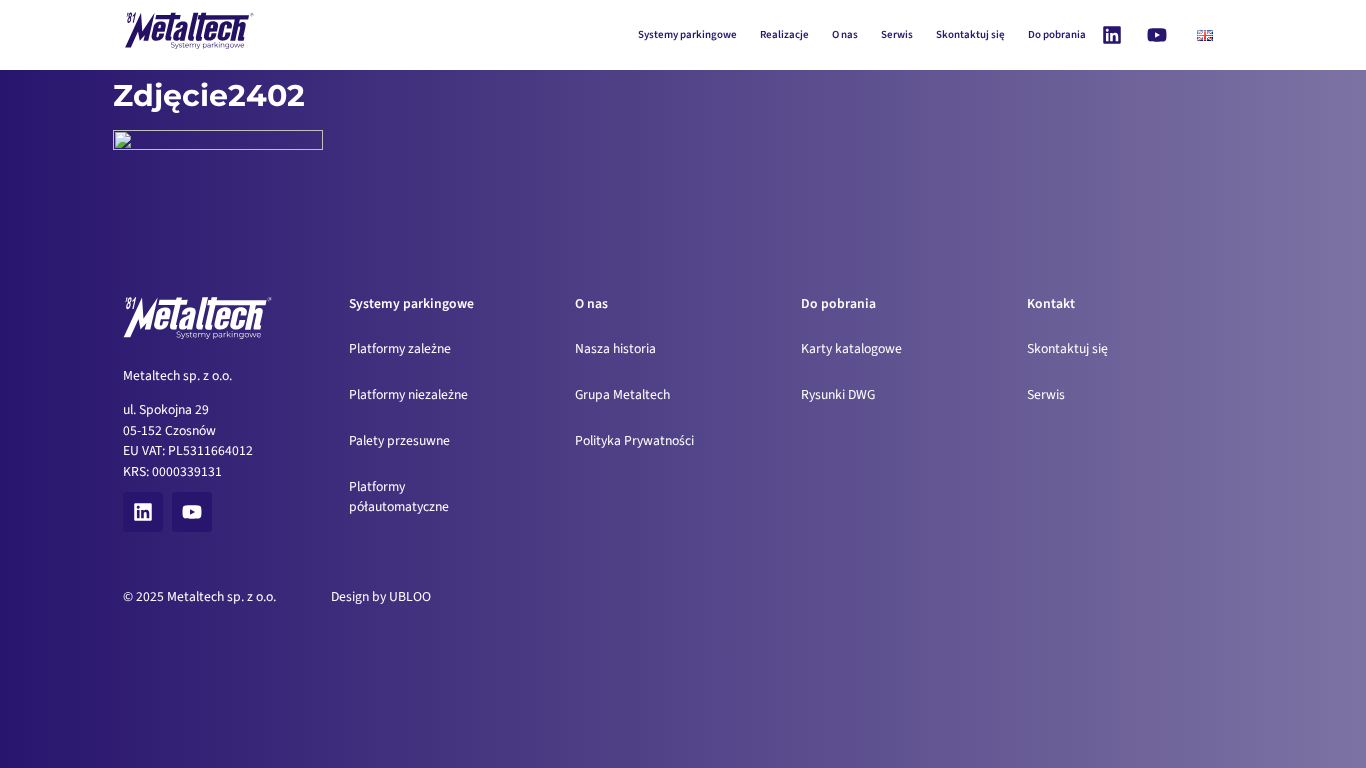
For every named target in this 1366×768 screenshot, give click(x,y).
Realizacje (784, 34)
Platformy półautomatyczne (399, 496)
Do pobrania (1057, 34)
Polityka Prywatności (634, 440)
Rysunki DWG (838, 394)
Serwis (897, 34)
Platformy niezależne (408, 394)
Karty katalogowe (851, 348)
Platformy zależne (400, 348)
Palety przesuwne (399, 440)
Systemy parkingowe (687, 34)
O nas (845, 34)
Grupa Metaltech (622, 394)
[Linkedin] (1112, 35)
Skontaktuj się (970, 34)
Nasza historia (615, 348)
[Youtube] (1157, 35)
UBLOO (410, 596)
